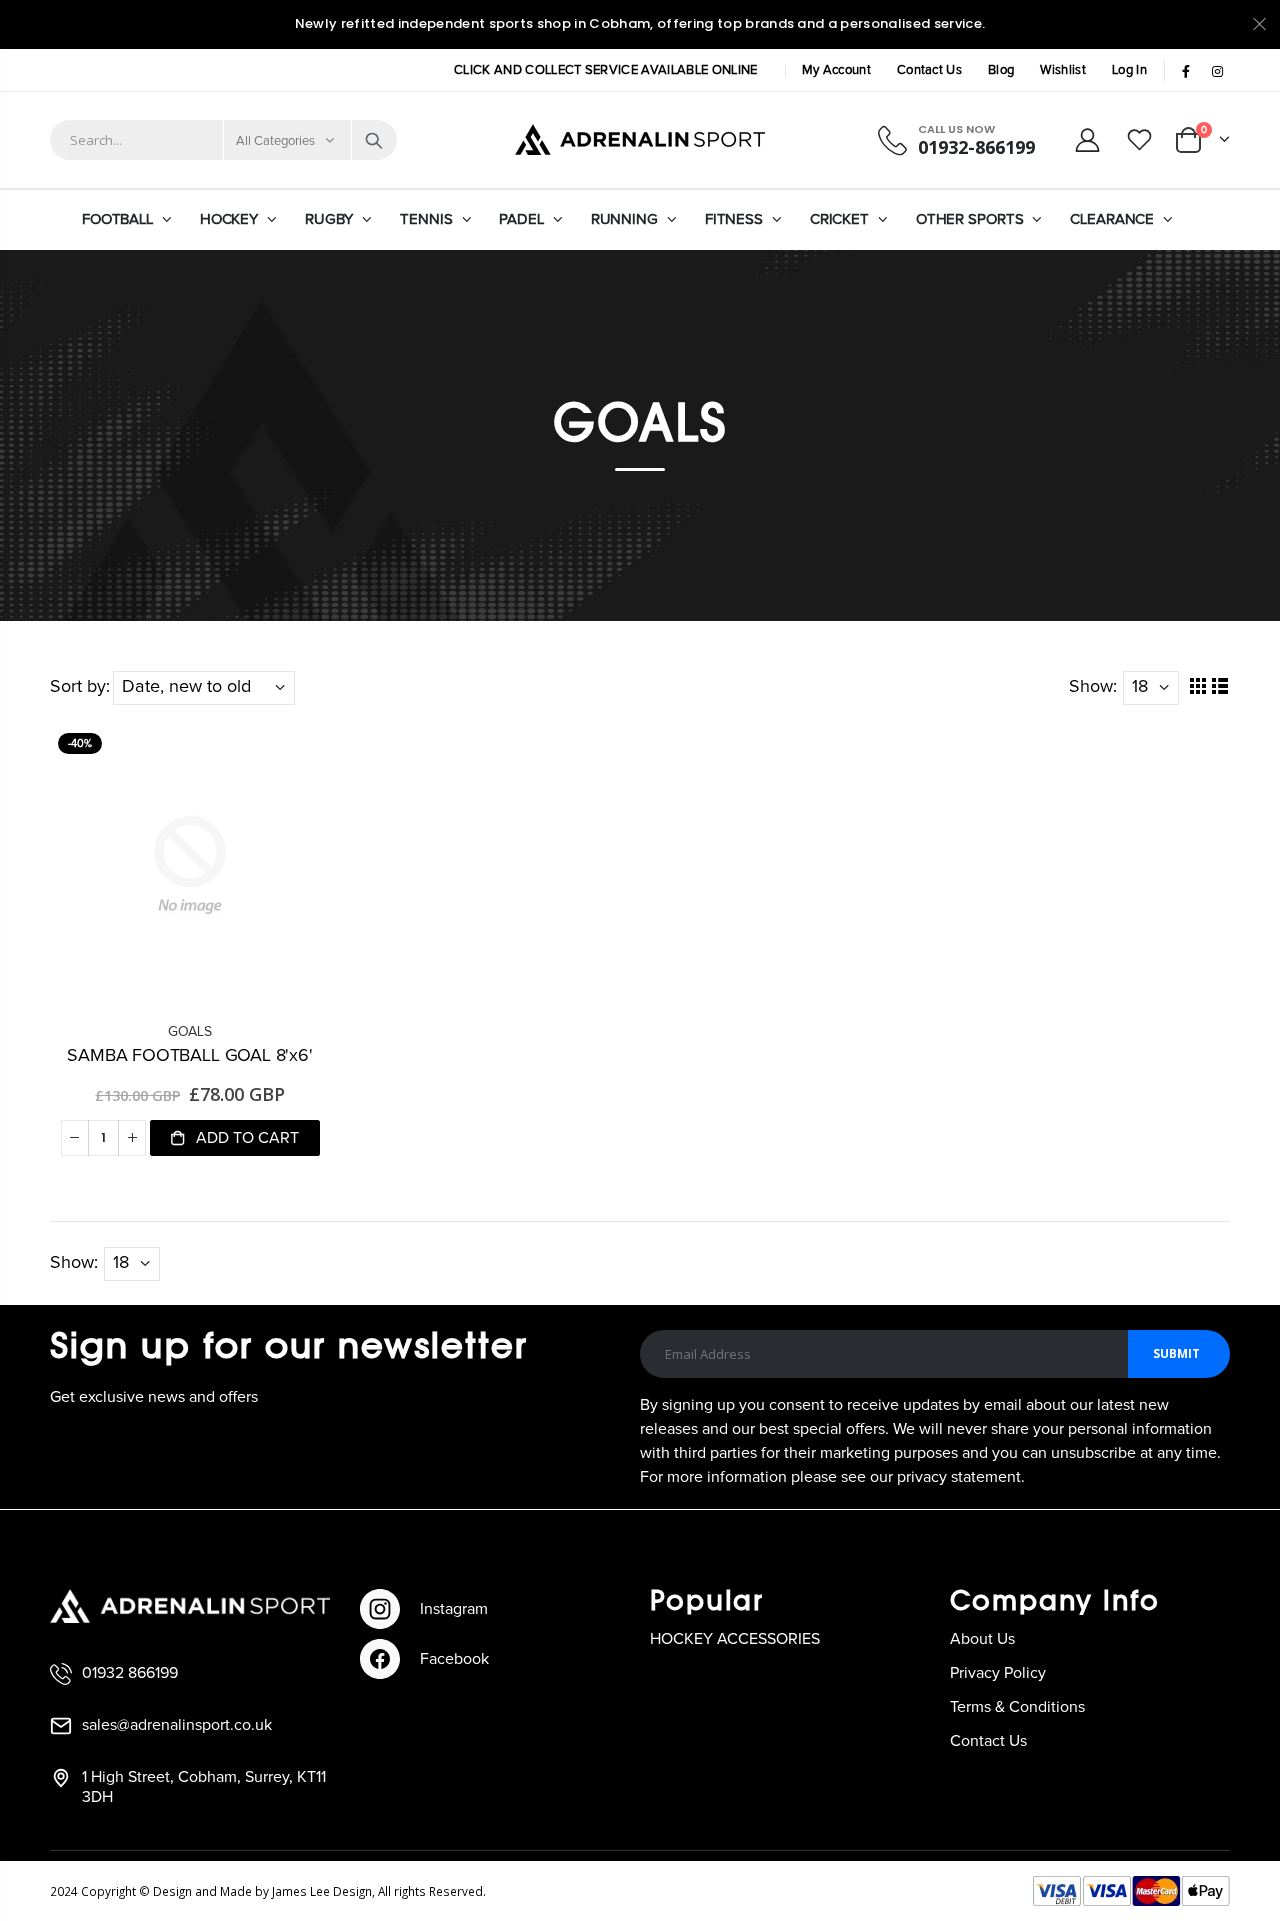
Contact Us (929, 70)
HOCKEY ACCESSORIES (735, 1639)
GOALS (190, 1032)
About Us (982, 1639)
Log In (1129, 70)
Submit (1176, 1353)
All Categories (276, 141)
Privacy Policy (998, 1673)
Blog (1001, 70)
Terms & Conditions (1017, 1707)
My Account (836, 70)
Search (374, 140)
